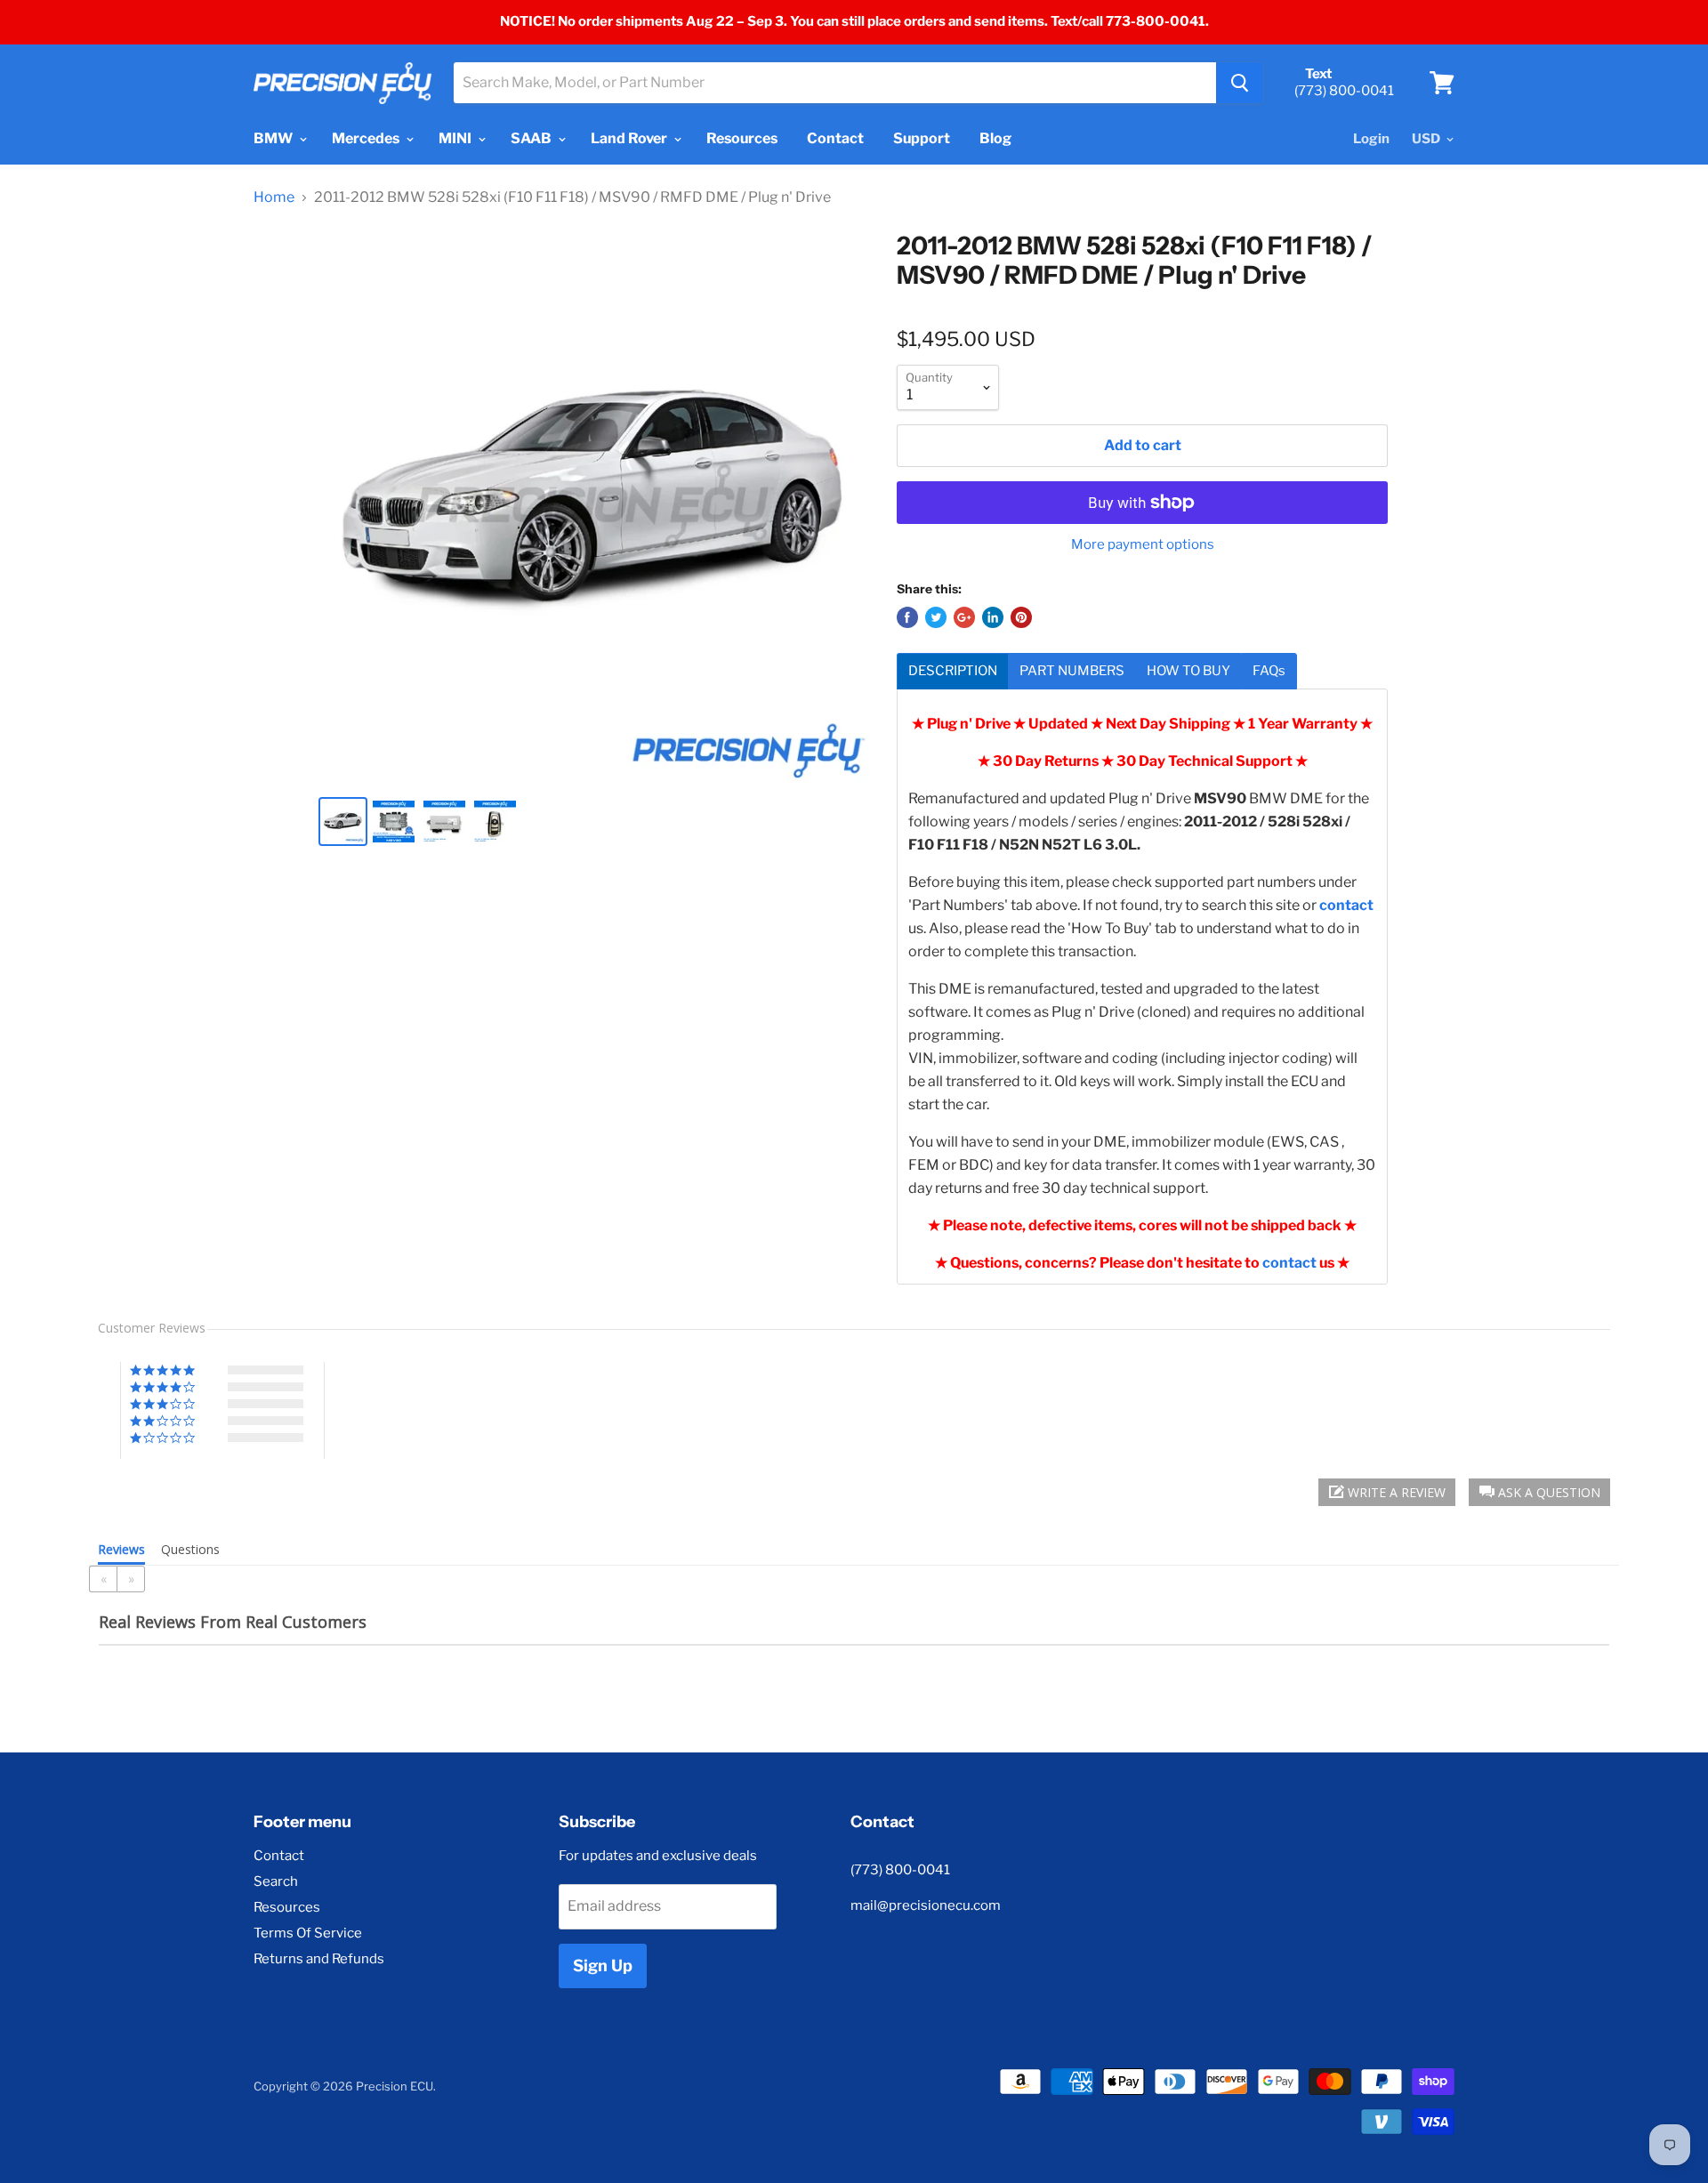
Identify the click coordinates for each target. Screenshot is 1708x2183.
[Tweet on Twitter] (936, 617)
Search (276, 1881)
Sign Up (603, 1966)
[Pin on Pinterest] (1021, 617)
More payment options (1143, 545)
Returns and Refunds (319, 1959)
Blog (995, 138)
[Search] (1240, 83)
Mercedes (367, 138)
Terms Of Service (308, 1933)
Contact (835, 138)
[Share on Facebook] (907, 617)
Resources (742, 138)
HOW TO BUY (1188, 671)
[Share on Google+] (964, 617)
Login (1371, 139)
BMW (274, 138)
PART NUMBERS (1072, 671)
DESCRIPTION (953, 671)
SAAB (532, 138)
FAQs (1269, 671)
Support (922, 138)
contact (1289, 1263)
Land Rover (630, 138)
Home (274, 197)
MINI (456, 138)
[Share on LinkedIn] (993, 617)
